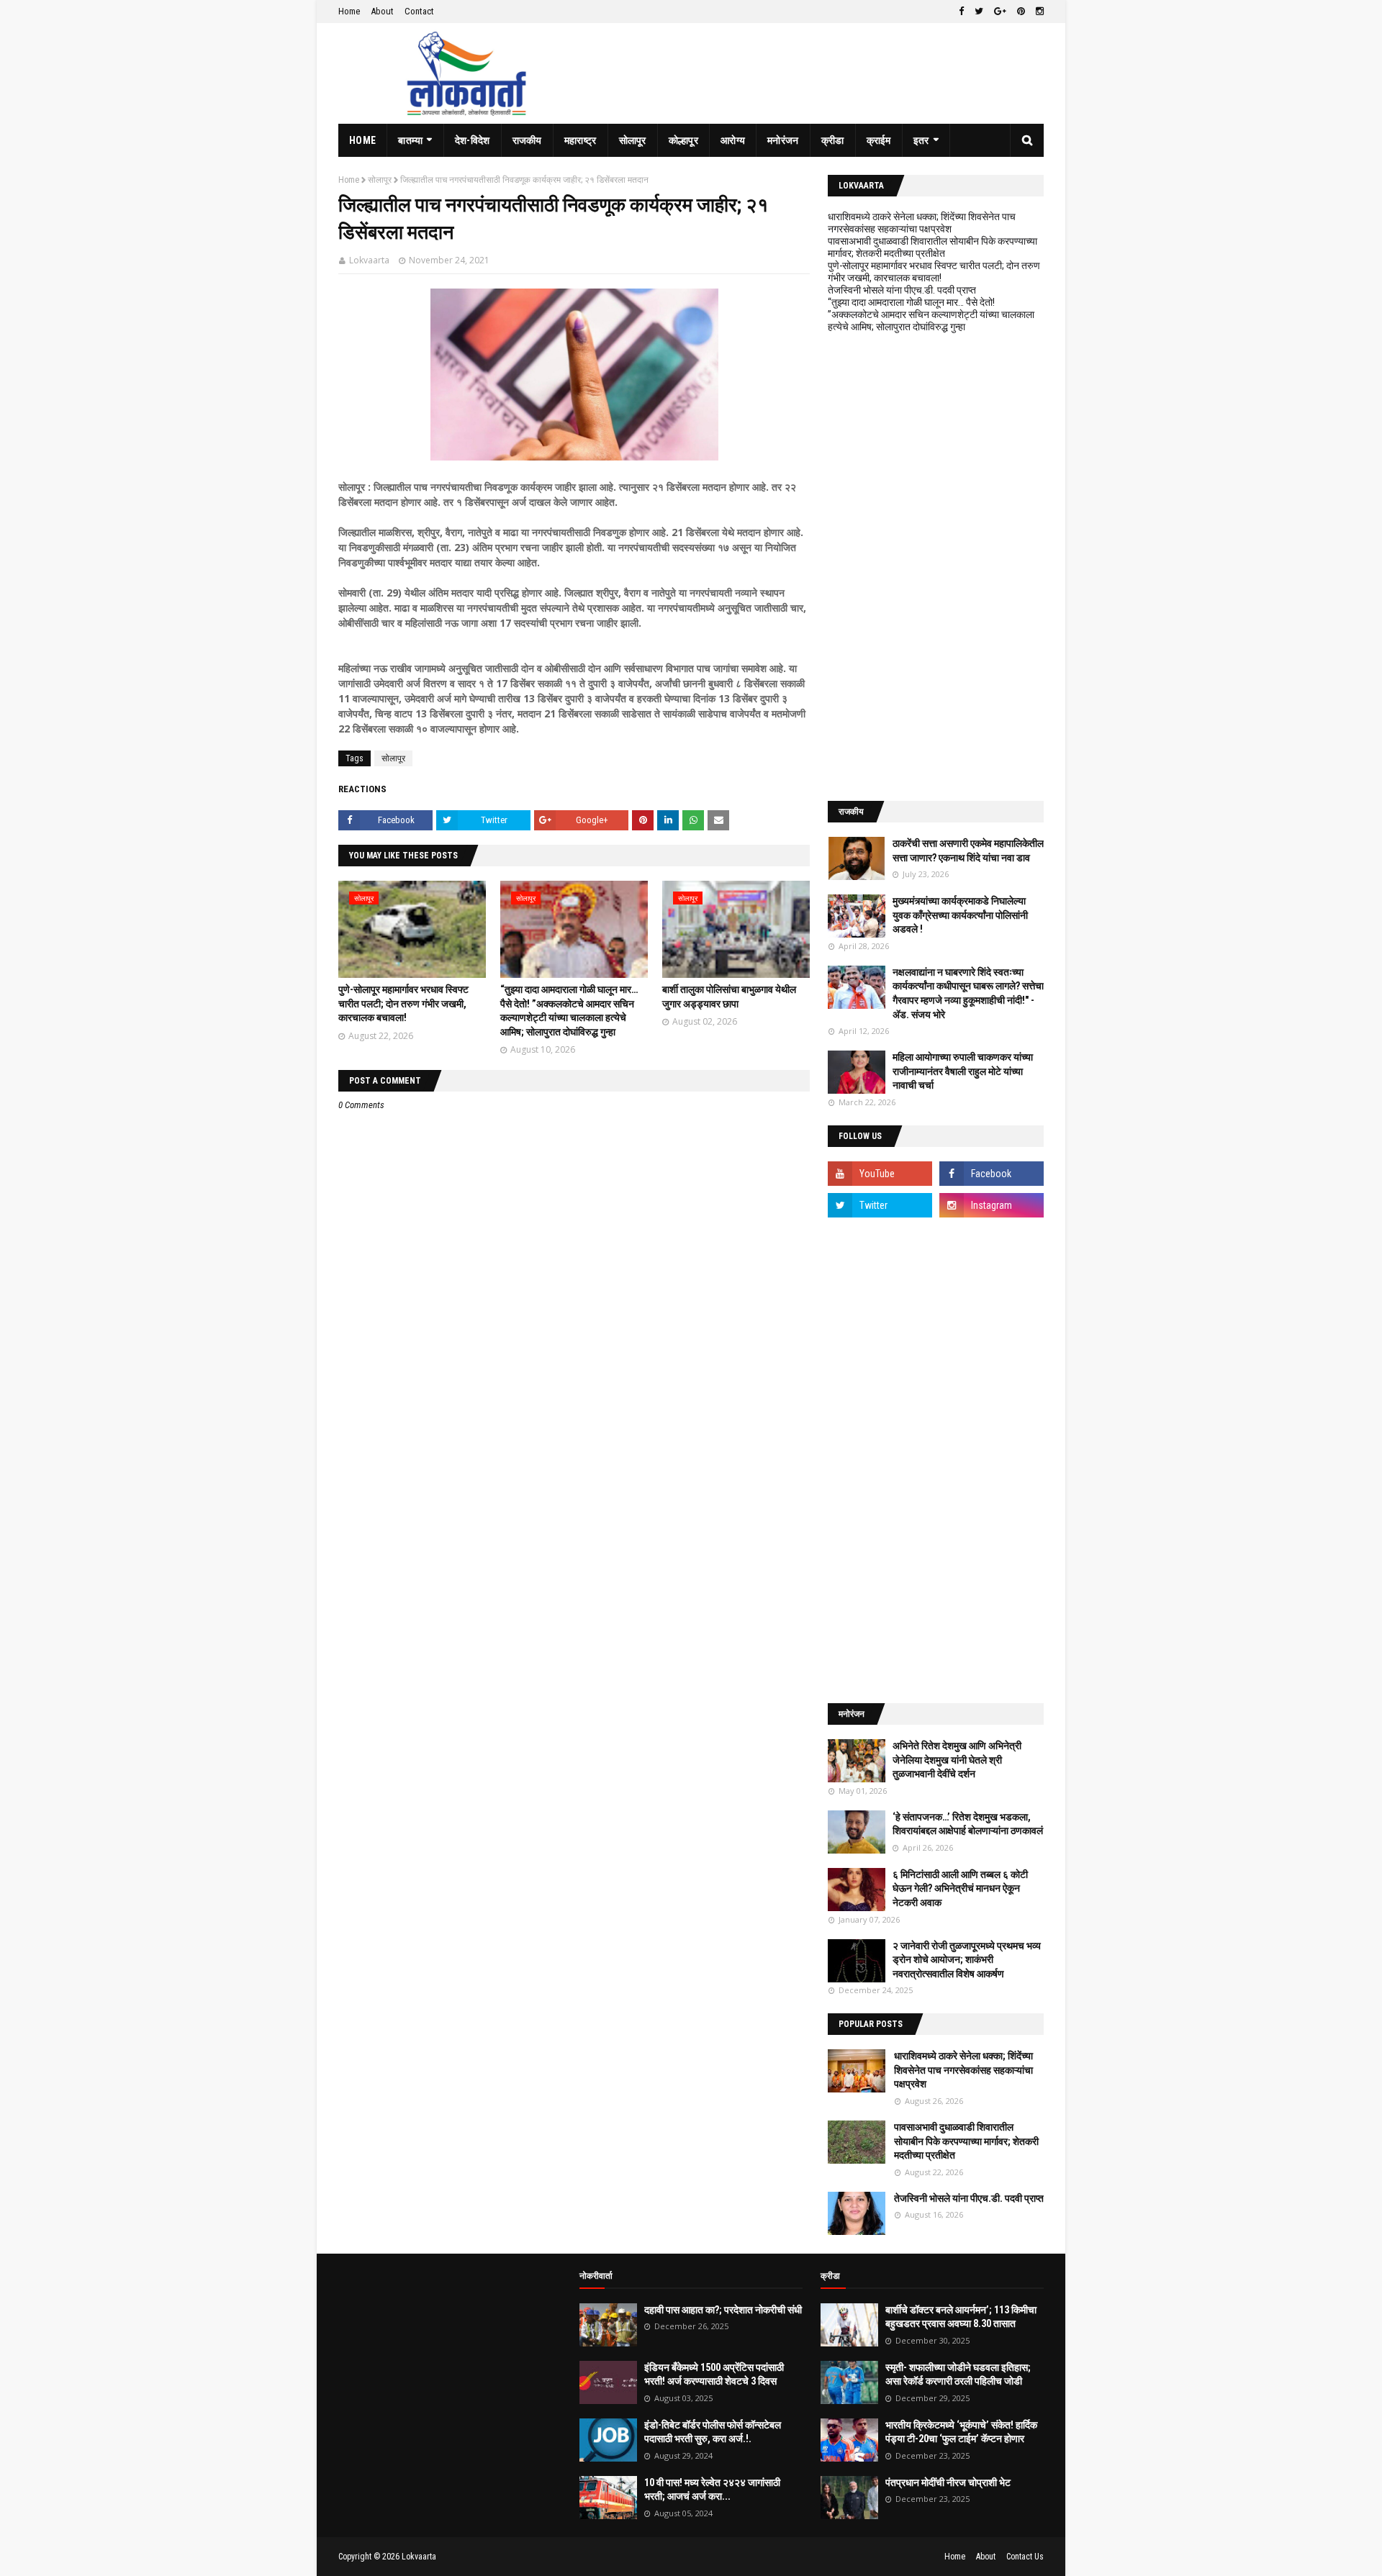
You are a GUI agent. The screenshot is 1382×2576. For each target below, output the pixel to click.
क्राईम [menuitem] (879, 140)
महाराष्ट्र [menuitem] (581, 140)
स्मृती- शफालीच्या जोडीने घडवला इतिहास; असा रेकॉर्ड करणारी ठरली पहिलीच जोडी (958, 2375)
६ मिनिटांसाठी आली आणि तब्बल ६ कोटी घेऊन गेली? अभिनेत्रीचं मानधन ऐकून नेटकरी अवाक (960, 1888)
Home (349, 11)
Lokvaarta (369, 260)
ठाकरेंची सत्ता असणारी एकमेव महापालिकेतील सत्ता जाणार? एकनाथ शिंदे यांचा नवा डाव (968, 851)
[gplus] (1000, 12)
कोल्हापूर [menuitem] (683, 140)
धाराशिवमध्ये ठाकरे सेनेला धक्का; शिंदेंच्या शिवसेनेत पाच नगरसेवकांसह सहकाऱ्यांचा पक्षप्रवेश (922, 223)
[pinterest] (1021, 12)
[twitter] (979, 12)
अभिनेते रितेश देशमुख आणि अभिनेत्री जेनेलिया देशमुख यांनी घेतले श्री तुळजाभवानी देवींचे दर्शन (957, 1760)
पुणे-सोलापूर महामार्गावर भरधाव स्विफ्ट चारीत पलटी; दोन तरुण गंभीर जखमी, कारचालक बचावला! (403, 1003)
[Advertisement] (936, 567)
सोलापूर (380, 180)
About (382, 11)
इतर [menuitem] (921, 140)
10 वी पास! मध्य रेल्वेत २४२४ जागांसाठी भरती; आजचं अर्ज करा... (712, 2490)
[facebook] (961, 12)
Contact (419, 11)
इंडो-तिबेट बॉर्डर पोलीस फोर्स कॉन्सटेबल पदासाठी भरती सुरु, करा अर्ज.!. (713, 2432)
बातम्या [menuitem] (410, 140)
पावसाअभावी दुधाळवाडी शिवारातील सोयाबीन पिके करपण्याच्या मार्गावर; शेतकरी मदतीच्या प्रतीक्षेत (932, 247)
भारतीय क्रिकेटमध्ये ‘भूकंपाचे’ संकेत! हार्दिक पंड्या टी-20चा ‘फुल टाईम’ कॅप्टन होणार (961, 2432)
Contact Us (1025, 2557)
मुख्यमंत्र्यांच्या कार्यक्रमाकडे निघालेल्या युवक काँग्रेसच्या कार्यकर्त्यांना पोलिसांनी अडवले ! (960, 915)
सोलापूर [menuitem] (633, 140)
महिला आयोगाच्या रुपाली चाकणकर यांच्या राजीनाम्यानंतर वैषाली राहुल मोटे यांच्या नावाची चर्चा (963, 1071)
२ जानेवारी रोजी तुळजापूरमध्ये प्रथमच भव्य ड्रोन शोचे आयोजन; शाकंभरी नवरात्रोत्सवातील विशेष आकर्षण (967, 1960)
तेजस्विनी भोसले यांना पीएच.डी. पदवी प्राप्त (902, 290)
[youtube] (880, 1174)
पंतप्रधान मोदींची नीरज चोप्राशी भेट (948, 2482)
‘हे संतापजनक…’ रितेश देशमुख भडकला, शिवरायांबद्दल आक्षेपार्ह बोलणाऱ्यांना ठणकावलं (968, 1824)
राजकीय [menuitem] (527, 140)
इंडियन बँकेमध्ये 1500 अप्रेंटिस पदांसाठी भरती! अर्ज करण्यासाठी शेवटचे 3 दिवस (714, 2375)
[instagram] (1038, 12)
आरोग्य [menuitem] (733, 140)
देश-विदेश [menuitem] (473, 140)
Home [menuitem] (362, 140)
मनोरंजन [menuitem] (783, 140)
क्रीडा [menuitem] (833, 140)
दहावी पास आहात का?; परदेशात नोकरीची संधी (723, 2310)
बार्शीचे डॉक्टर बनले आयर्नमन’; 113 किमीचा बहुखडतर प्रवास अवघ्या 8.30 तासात (961, 2317)
